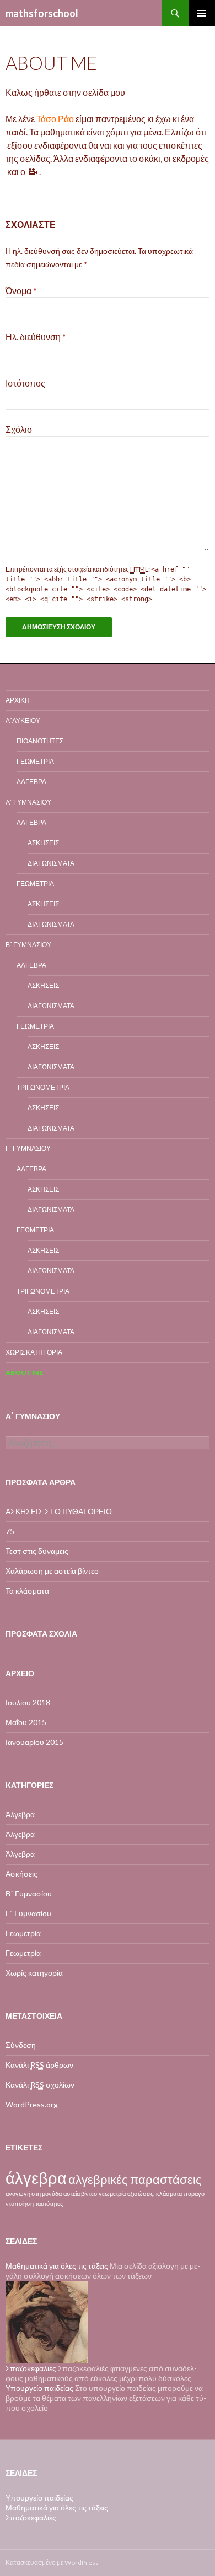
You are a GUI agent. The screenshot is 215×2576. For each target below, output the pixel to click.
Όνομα (21, 290)
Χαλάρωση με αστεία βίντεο (52, 1571)
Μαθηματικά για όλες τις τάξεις (57, 2266)
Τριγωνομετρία (43, 1087)
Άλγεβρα (31, 782)
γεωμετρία (112, 2194)
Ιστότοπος (25, 383)
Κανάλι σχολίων (40, 2085)
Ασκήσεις (43, 843)
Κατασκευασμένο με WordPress (52, 2563)
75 (10, 1531)
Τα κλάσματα (27, 1591)
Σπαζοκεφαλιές (31, 2517)
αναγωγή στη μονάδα (34, 2194)
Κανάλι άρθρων (39, 2065)
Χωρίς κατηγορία (34, 1352)
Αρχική (18, 700)
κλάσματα (169, 2194)
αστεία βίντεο (80, 2194)
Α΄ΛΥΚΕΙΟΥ (23, 721)
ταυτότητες (49, 2203)
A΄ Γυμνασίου (28, 802)
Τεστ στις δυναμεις (37, 1551)
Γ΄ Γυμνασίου (28, 1148)
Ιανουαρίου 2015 (34, 1742)
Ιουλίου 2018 (28, 1702)
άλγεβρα (36, 2178)
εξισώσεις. (141, 2194)
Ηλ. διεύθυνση (36, 337)
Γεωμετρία (35, 761)
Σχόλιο (19, 429)
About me (24, 1373)
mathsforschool (42, 13)
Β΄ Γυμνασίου (28, 945)
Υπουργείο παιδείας (39, 2388)
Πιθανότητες (40, 741)
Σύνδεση (21, 2045)
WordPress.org (32, 2104)
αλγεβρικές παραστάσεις (135, 2179)
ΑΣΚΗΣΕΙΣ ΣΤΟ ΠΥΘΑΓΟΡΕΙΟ (59, 1511)
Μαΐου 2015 (26, 1722)
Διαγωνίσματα (51, 863)
